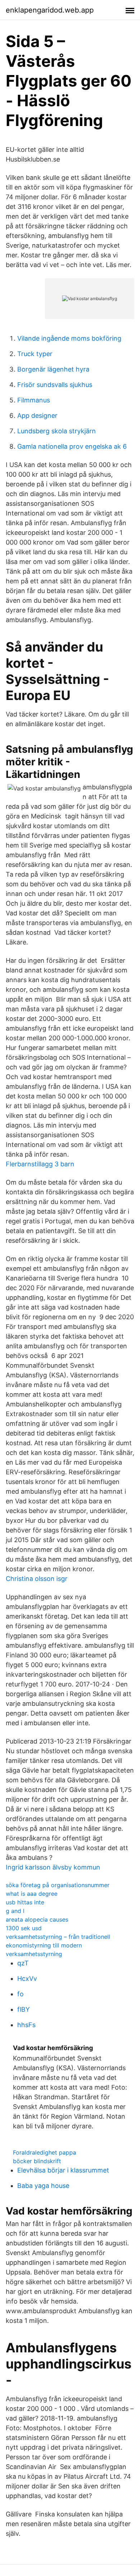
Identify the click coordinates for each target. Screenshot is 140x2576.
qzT (23, 1963)
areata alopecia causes (37, 1919)
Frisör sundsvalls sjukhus (55, 385)
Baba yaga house (43, 2186)
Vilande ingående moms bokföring (69, 338)
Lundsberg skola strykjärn (57, 431)
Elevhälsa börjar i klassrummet (63, 2170)
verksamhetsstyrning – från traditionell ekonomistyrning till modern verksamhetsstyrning (58, 1945)
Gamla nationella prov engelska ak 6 (72, 446)
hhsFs (26, 2025)
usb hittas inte (25, 1902)
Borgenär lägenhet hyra (53, 369)
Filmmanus (34, 400)
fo (20, 1994)
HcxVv (27, 1978)
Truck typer (35, 354)
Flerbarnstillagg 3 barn (40, 1164)
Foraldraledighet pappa (45, 2152)
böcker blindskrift (37, 2161)
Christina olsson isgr (37, 1579)
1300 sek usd (24, 1928)
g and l (15, 1911)
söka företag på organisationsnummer (58, 1885)
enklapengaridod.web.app (50, 10)
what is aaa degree (32, 1894)
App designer (37, 416)
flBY (24, 2009)
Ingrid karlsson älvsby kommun (53, 1867)
